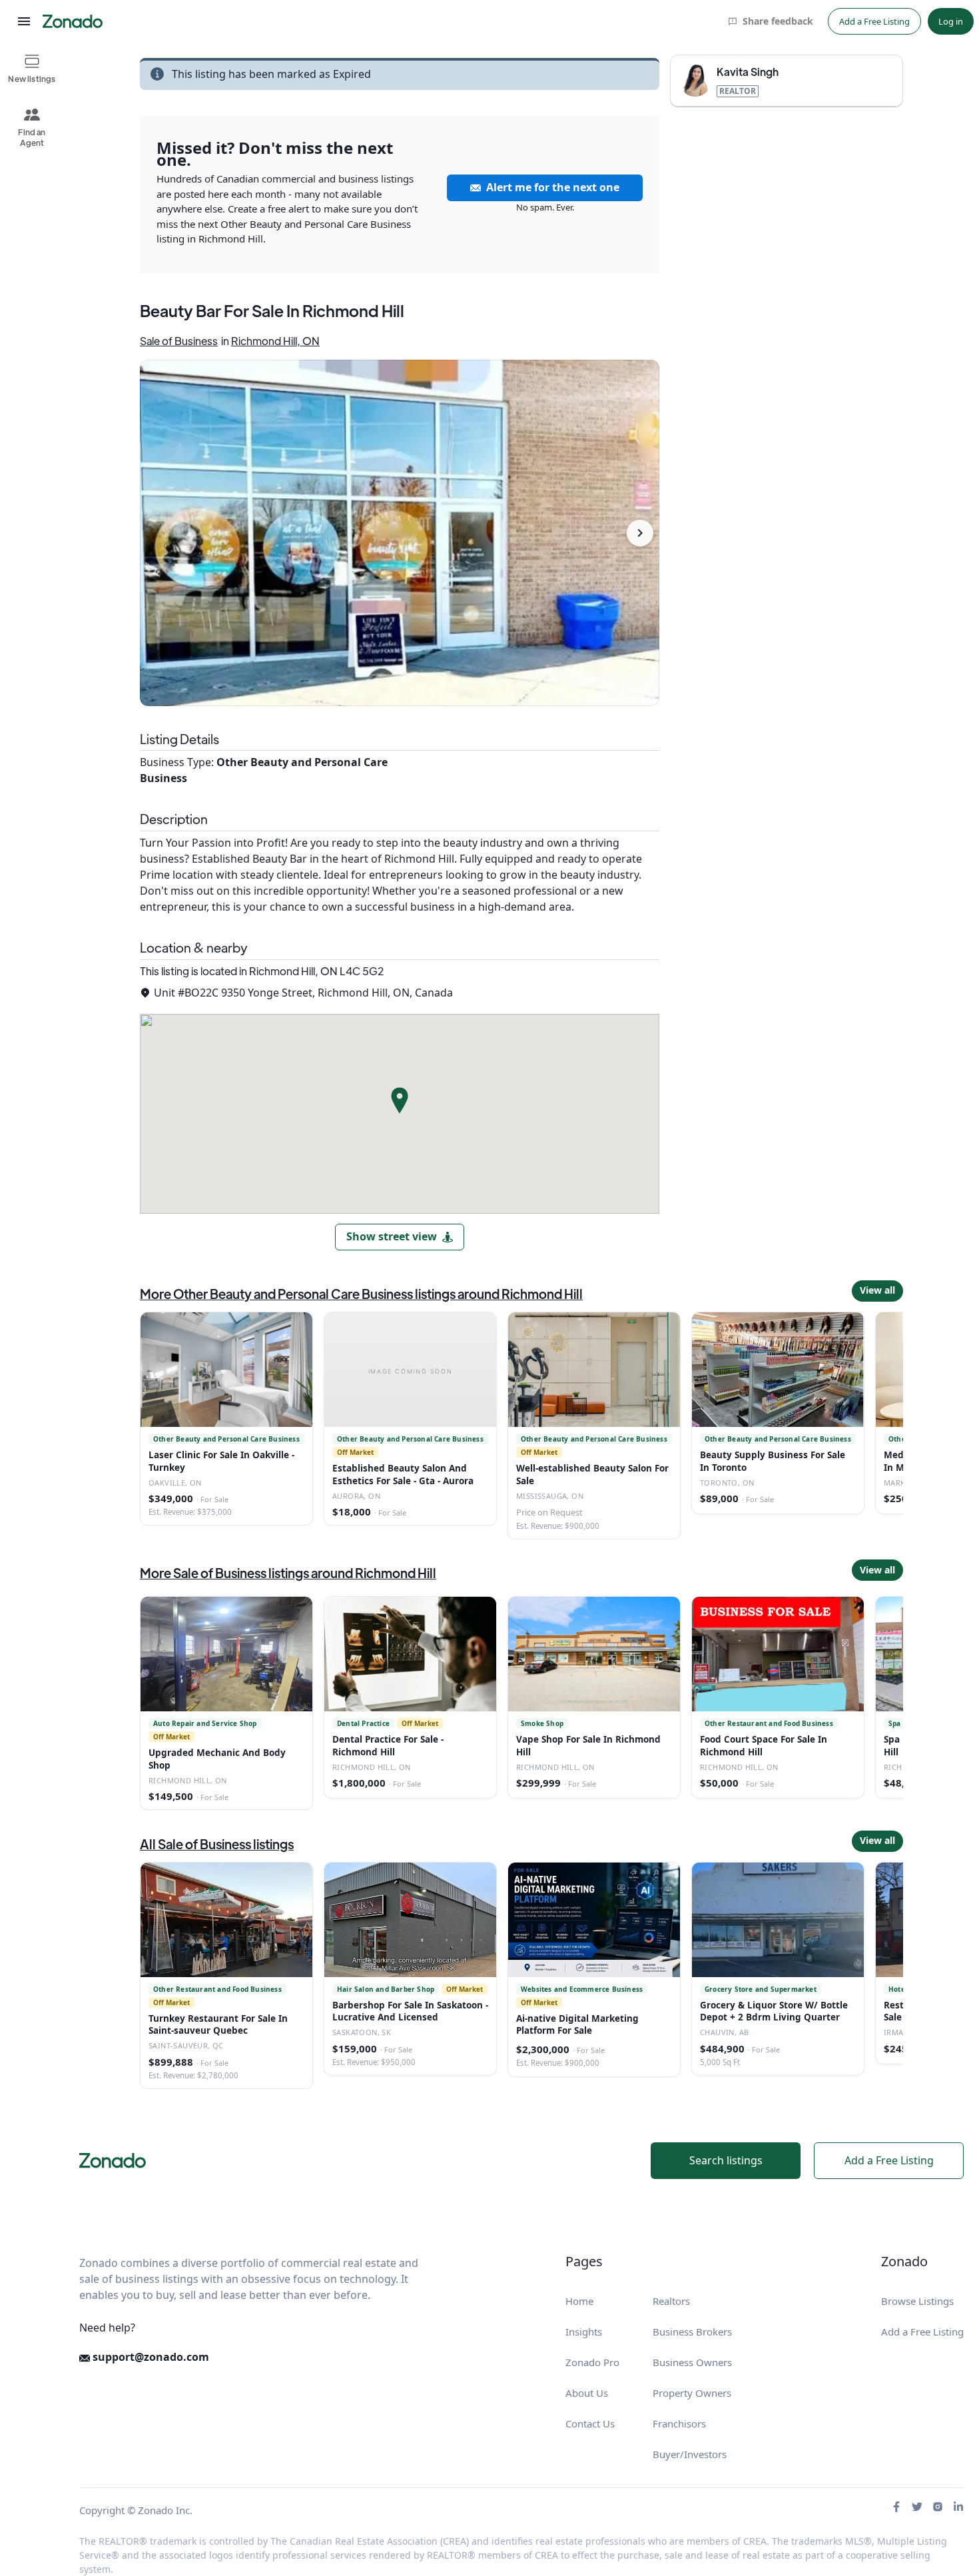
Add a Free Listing (874, 21)
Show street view (392, 1236)
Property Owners (692, 2393)
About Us (587, 2393)
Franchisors (679, 2423)
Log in (951, 21)
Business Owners (692, 2362)
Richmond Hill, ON (275, 341)
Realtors (671, 2301)
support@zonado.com (150, 2357)
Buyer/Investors (690, 2454)
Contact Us (590, 2423)
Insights (584, 2332)
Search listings (726, 2160)
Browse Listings (917, 2301)
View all (877, 1290)
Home (579, 2301)
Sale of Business (179, 341)
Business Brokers (692, 2332)
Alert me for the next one (553, 187)
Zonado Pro (592, 2362)
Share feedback (778, 21)
